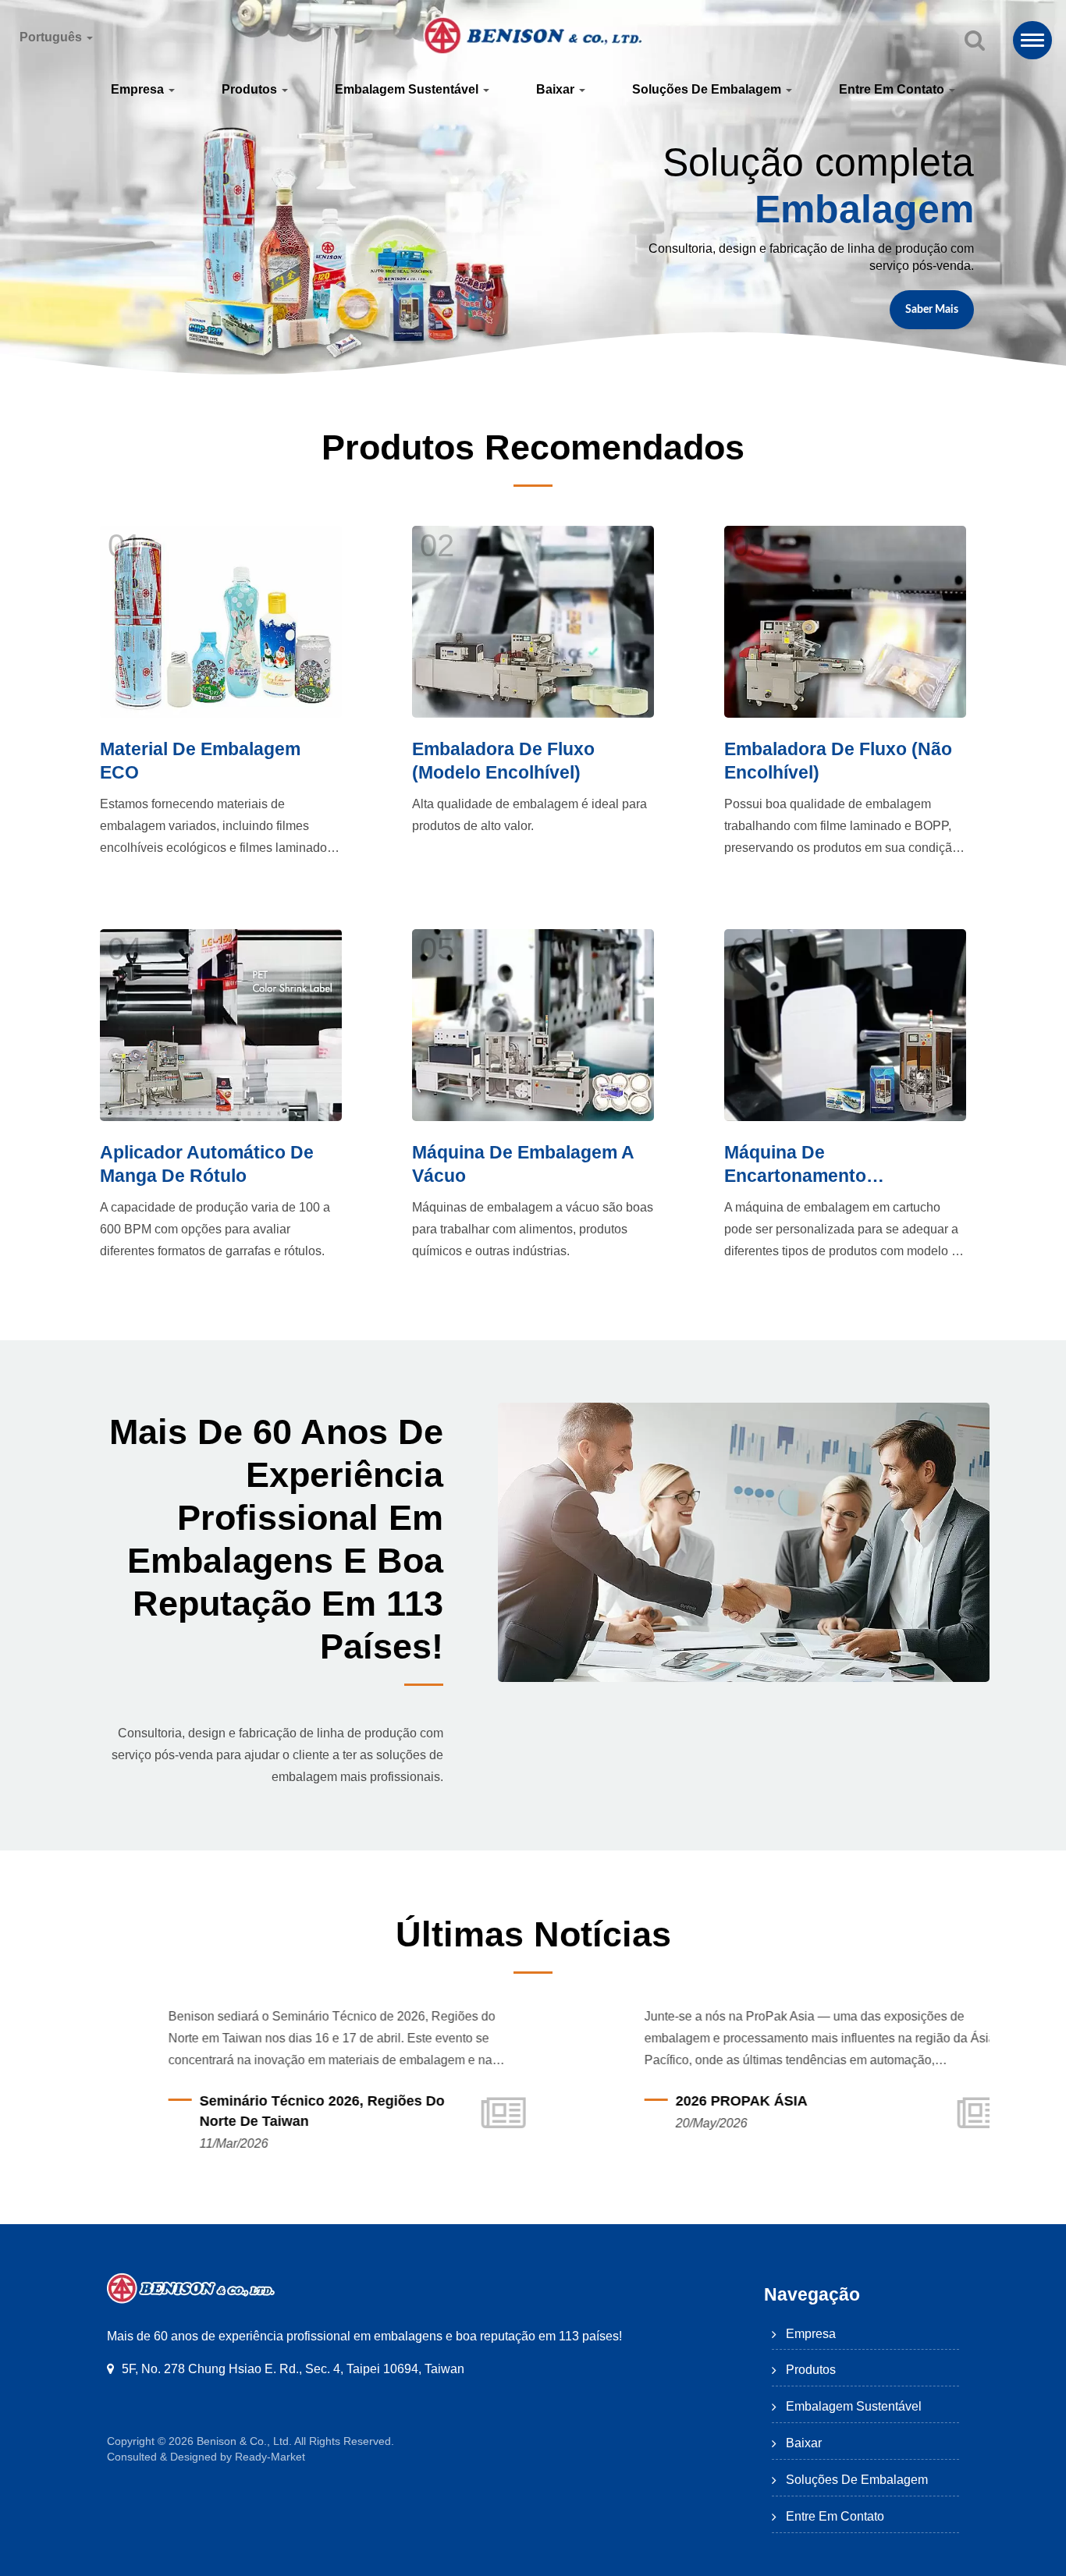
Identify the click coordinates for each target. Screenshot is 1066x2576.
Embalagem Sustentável (408, 89)
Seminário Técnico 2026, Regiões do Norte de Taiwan (270, 2111)
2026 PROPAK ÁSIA (689, 2101)
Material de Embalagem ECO (200, 761)
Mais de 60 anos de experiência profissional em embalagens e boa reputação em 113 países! (276, 1539)
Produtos (251, 89)
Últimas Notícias (533, 1934)
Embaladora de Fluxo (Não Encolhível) (838, 761)
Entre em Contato (893, 89)
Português (52, 37)
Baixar (557, 89)
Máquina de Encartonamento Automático (795, 1165)
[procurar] (975, 41)
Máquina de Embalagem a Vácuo (523, 1164)
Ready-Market (270, 2457)
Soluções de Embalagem (708, 89)
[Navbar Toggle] (1032, 40)
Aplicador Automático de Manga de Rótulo (207, 1164)
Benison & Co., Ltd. (244, 2441)
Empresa (139, 89)
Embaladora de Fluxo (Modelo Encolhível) (503, 761)
